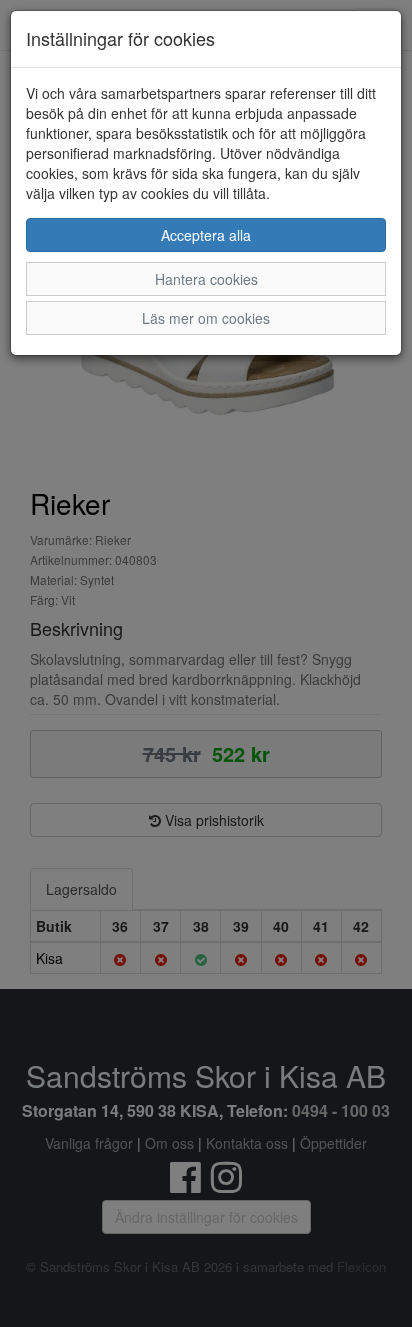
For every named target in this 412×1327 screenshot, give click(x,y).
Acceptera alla (206, 235)
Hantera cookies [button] (206, 279)
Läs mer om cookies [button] (206, 318)
